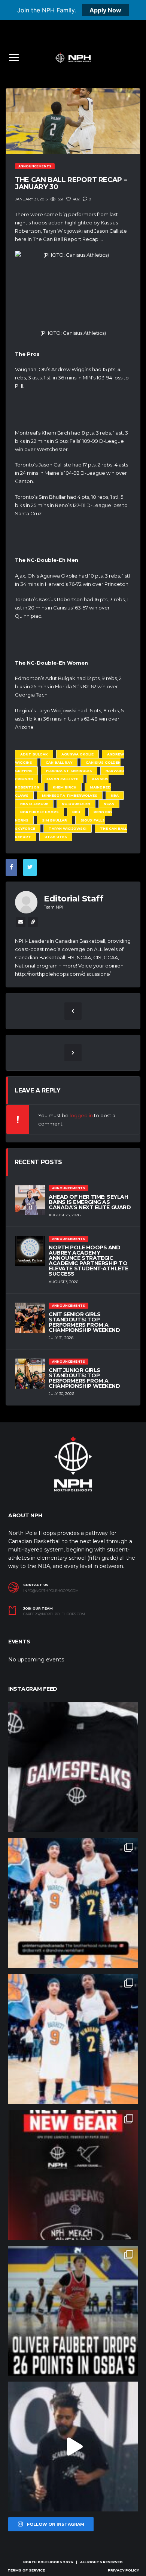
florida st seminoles (69, 771)
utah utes (56, 837)
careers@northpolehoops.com (54, 1614)
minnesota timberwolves (70, 795)
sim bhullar (54, 820)
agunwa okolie (77, 754)
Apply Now (105, 10)
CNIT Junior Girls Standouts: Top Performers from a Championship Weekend (84, 1378)
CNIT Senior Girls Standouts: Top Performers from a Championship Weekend (84, 1322)
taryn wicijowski (68, 828)
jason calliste (62, 779)
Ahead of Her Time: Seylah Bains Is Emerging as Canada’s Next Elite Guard (90, 1202)
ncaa (109, 804)
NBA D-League (34, 804)
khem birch (65, 787)
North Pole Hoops (42, 2562)
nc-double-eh (76, 804)
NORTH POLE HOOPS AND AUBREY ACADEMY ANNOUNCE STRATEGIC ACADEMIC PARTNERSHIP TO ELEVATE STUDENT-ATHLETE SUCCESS (88, 1261)
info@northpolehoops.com (51, 1591)
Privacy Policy (123, 2570)
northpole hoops (39, 812)
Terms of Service (26, 2570)
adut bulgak (34, 754)
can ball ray (59, 762)
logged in (81, 1115)
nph (76, 812)
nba (115, 795)
